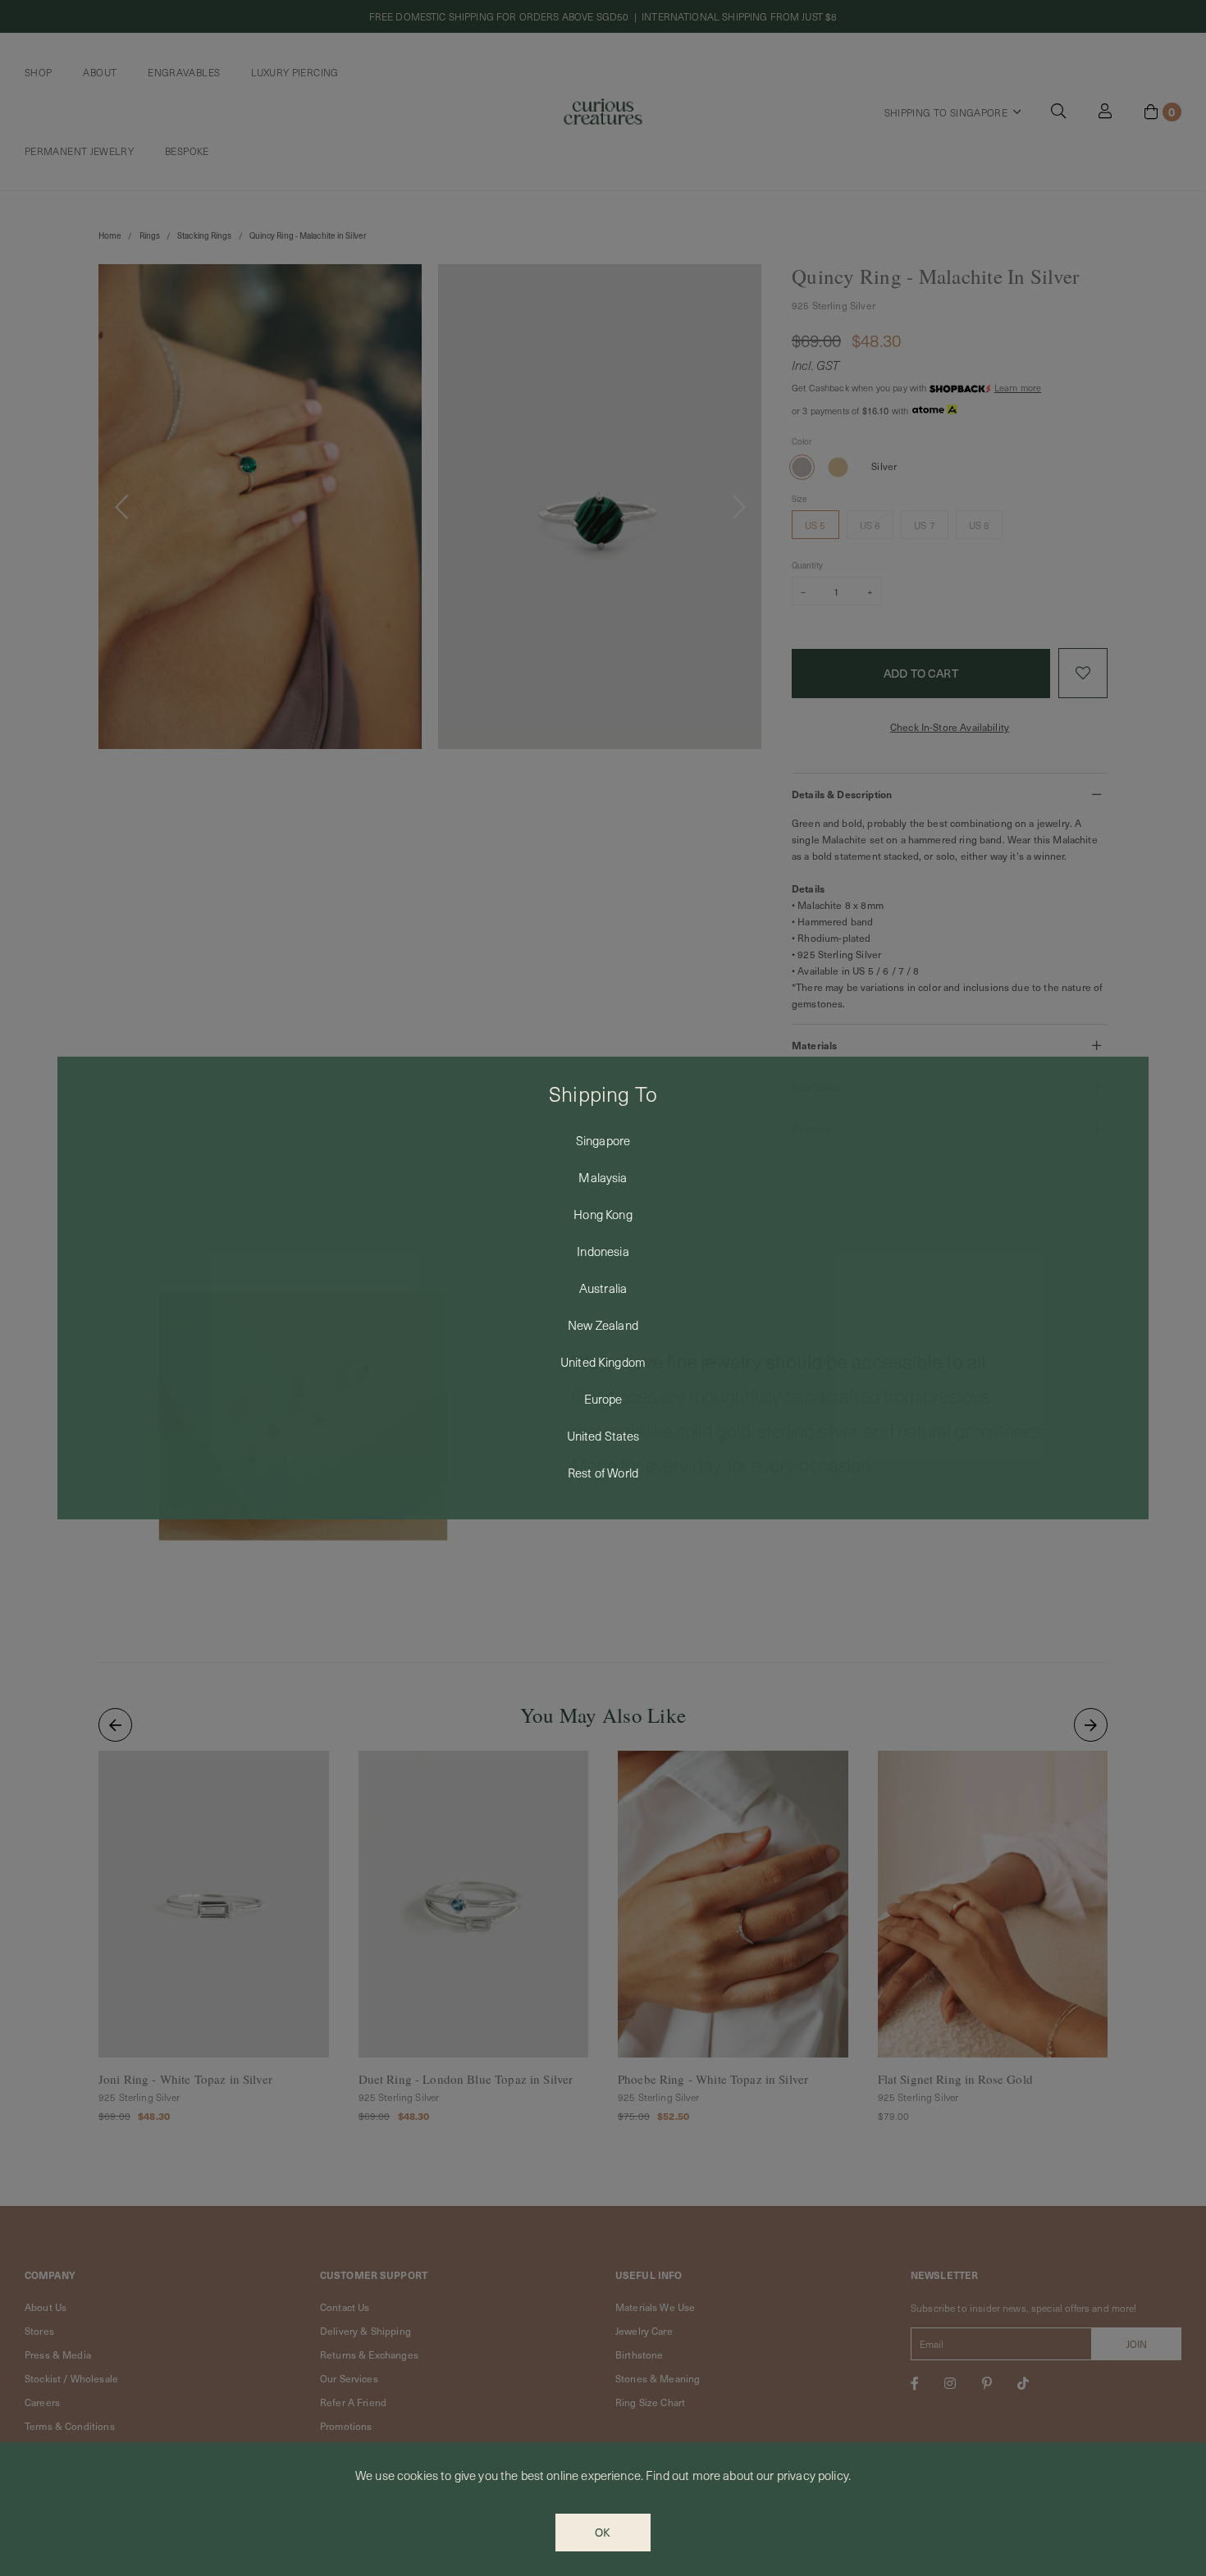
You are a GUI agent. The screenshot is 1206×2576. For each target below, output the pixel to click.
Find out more (683, 2475)
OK (603, 2532)
